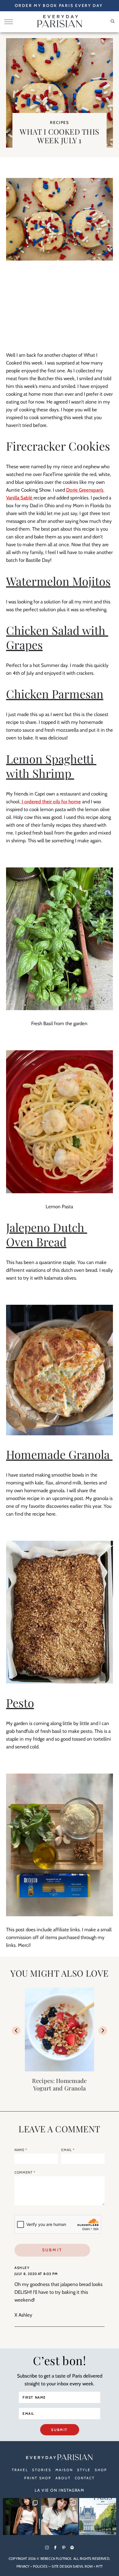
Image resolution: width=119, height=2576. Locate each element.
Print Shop (38, 2478)
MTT (99, 2566)
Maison (64, 2470)
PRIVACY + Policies (32, 2566)
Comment (25, 2172)
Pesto (20, 1703)
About (63, 2478)
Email (68, 2150)
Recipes (59, 122)
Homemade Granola (59, 1454)
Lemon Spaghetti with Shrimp (51, 766)
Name (21, 2150)
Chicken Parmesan (55, 694)
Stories (42, 2470)
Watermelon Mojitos (58, 581)
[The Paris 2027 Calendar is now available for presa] (98, 2516)
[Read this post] (59, 2029)
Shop (101, 2470)
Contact (85, 2478)
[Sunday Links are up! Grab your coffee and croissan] (59, 2516)
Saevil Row (83, 2566)
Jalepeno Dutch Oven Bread (47, 1234)
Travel (20, 2470)
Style (84, 2470)
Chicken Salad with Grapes (57, 637)
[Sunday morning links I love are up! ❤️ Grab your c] (21, 2516)
